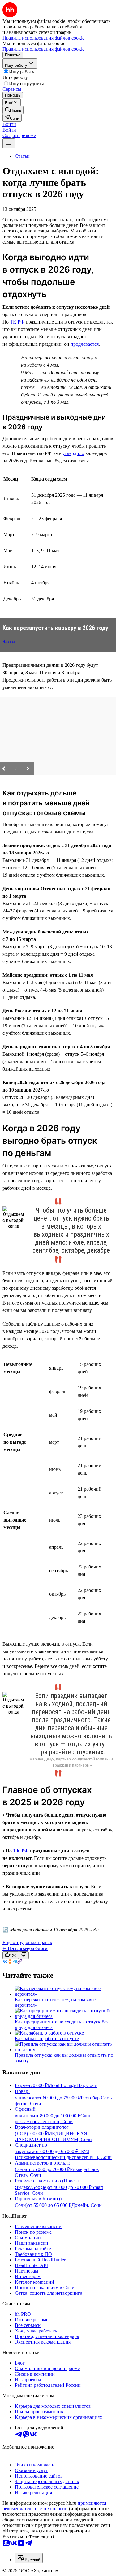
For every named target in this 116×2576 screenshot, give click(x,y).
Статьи (22, 156)
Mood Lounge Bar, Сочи (73, 2085)
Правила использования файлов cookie (43, 49)
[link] (13, 110)
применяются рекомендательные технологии (54, 2506)
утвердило (73, 453)
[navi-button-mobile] (9, 143)
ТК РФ (17, 322)
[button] (9, 124)
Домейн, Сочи (87, 2205)
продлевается (85, 344)
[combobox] (29, 2558)
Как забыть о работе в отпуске (47, 2038)
